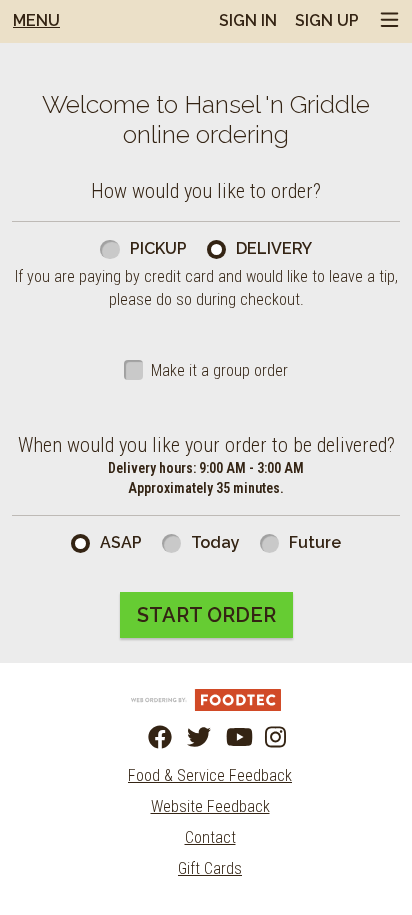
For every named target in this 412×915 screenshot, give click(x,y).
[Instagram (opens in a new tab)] (265, 738)
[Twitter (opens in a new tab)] (187, 738)
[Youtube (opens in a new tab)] (226, 738)
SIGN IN (248, 20)
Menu (36, 20)
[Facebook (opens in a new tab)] (148, 738)
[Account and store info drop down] (389, 21)
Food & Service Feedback (210, 775)
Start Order (206, 615)
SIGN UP (327, 20)
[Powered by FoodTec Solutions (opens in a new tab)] (206, 698)
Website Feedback (210, 806)
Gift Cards (210, 868)
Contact (210, 837)
